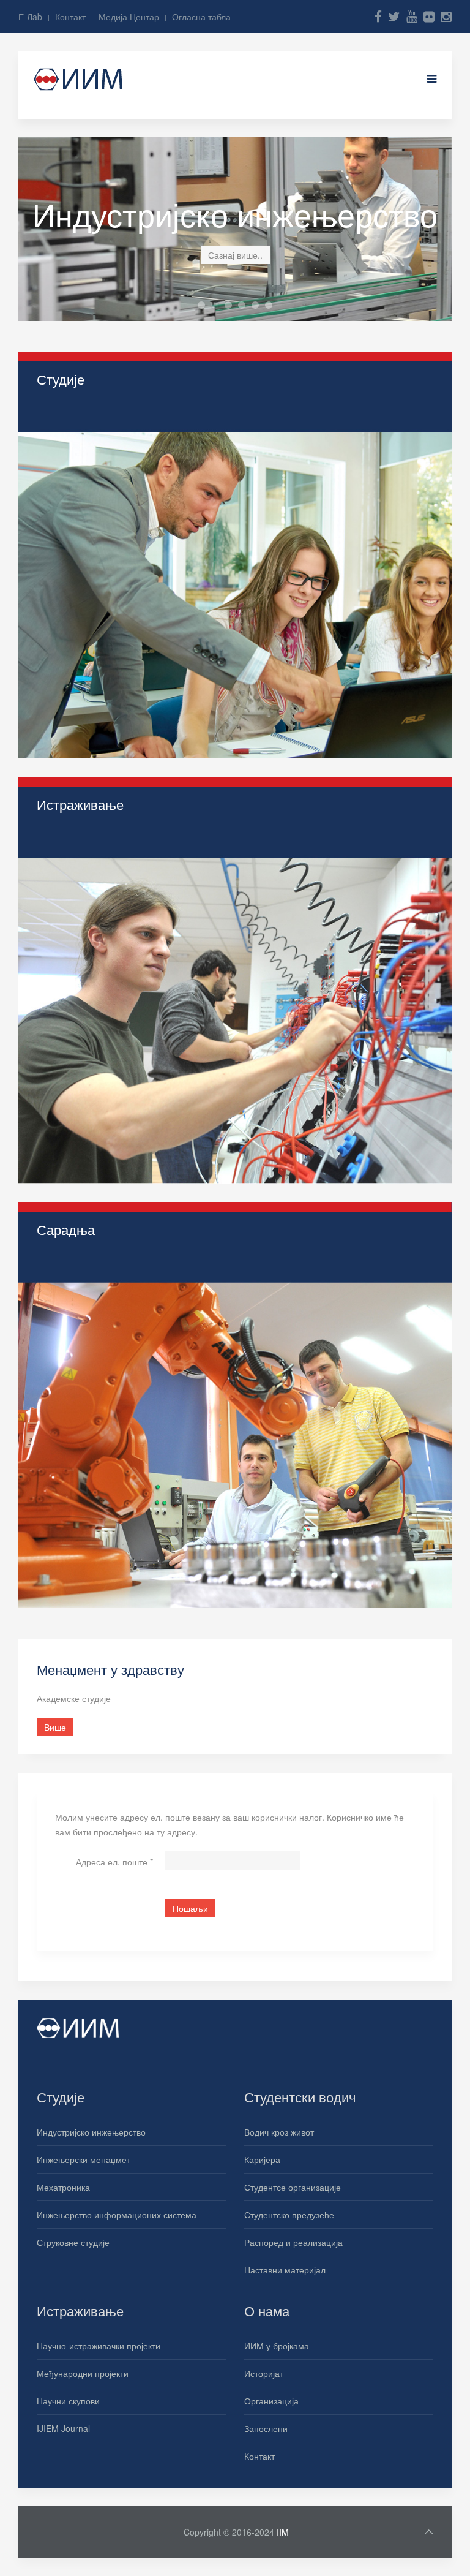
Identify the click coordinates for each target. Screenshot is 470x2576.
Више (55, 559)
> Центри (55, 1320)
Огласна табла (201, 17)
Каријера (262, 2159)
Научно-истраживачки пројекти (99, 2346)
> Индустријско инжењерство (95, 414)
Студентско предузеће (289, 2215)
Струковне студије (73, 2242)
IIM (283, 2532)
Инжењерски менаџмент (232, 306)
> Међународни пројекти (86, 867)
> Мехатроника (67, 469)
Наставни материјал (285, 2270)
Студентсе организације (293, 2187)
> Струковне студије (77, 524)
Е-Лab (30, 17)
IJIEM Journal (63, 2428)
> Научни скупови (72, 894)
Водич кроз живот (279, 2132)
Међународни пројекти (83, 2373)
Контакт (70, 17)
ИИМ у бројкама (277, 2346)
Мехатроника (245, 306)
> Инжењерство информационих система (120, 497)
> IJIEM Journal (67, 922)
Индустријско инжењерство (218, 306)
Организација (271, 2401)
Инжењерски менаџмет (84, 2159)
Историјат (264, 2373)
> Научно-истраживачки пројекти (102, 839)
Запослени (266, 2428)
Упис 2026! (205, 306)
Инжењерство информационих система (259, 306)
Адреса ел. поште (114, 1862)
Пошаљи (190, 1908)
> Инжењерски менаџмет (87, 442)
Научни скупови (68, 2401)
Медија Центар (129, 17)
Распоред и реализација (293, 2242)
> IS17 (49, 950)
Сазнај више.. (235, 255)
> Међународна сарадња (87, 1264)
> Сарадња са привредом (88, 1292)
